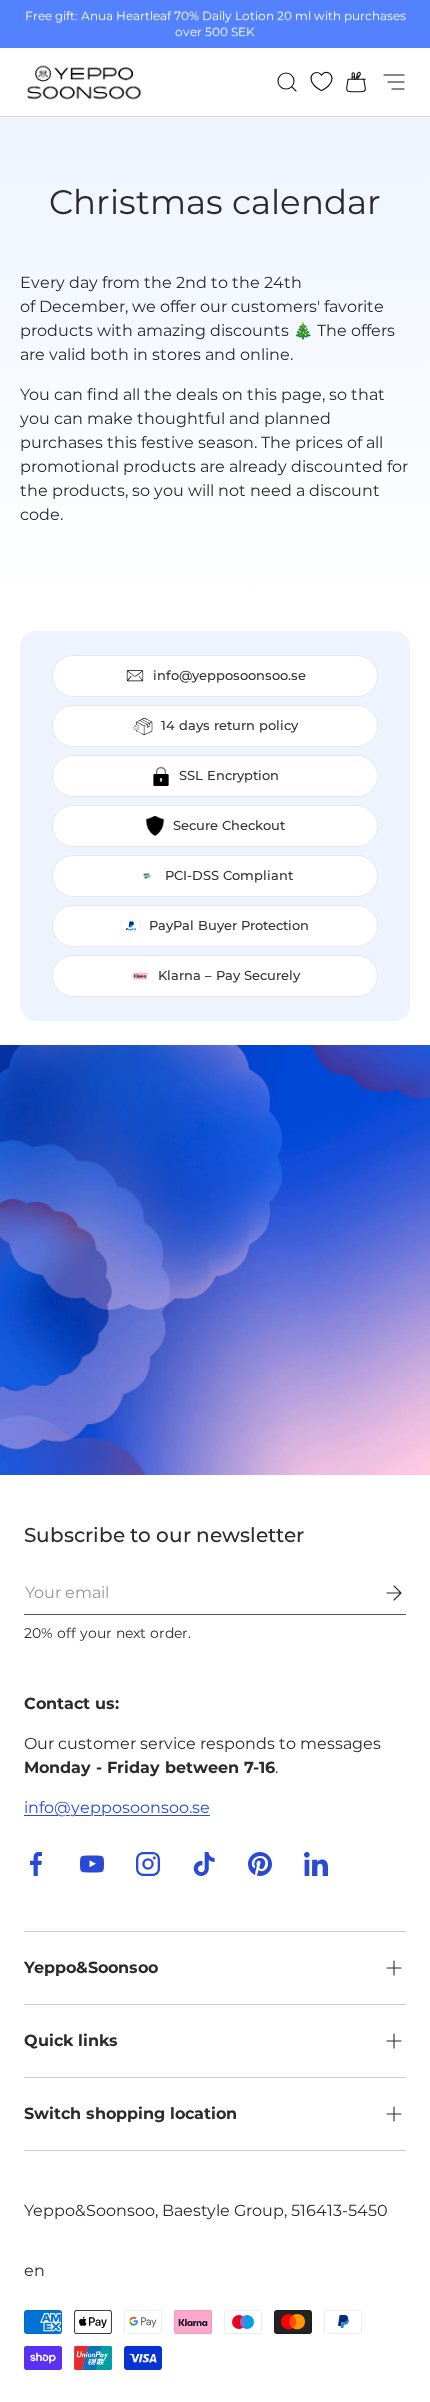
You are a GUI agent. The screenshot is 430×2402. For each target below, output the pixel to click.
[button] (350, 82)
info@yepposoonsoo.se (117, 1807)
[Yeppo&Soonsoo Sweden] (215, 1260)
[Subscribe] (380, 1593)
